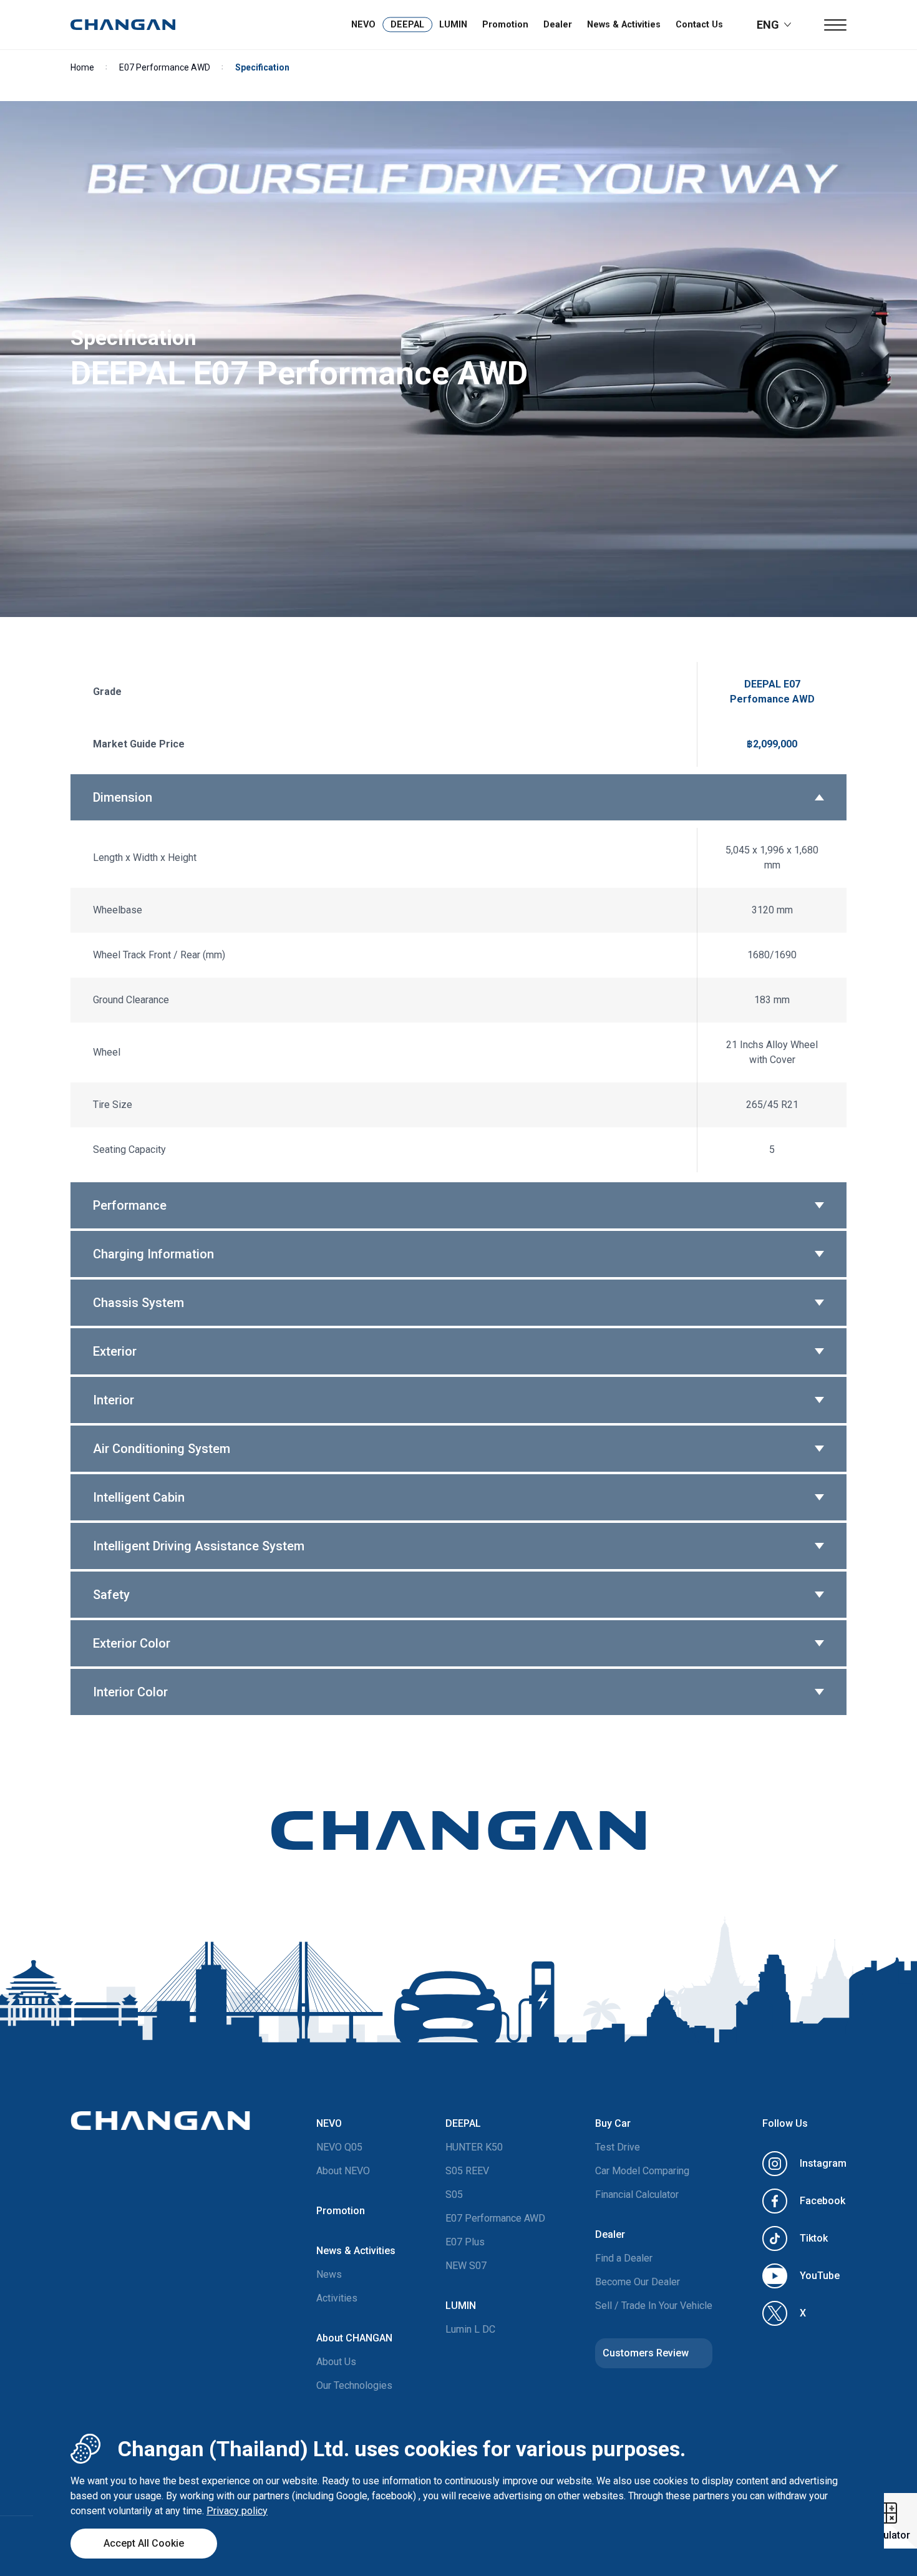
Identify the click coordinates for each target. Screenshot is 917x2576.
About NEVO (343, 2171)
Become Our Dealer (638, 2282)
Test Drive (618, 2147)
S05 (454, 2194)
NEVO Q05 (339, 2147)
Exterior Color (132, 1643)
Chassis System (138, 1303)
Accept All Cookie (144, 2543)
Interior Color (130, 1692)
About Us (336, 2362)
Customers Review (646, 2353)
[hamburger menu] (835, 25)
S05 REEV (467, 2171)
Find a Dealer (624, 2258)
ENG (768, 25)
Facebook (822, 2201)
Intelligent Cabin (139, 1497)
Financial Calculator (637, 2194)
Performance (130, 1205)
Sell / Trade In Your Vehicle (654, 2306)
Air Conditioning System (162, 1449)
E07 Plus (465, 2242)
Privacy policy (237, 2511)
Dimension (123, 797)
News (329, 2274)
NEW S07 (466, 2266)
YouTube (820, 2276)
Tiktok (814, 2238)
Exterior (115, 1351)
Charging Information (153, 1254)
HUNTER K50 (474, 2147)
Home (82, 67)
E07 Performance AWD (165, 67)
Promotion (505, 25)
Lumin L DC (470, 2329)
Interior (114, 1400)
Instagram (823, 2163)
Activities (337, 2298)
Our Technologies (354, 2385)
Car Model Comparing (642, 2171)
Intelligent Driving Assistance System (199, 1546)
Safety (111, 1595)
